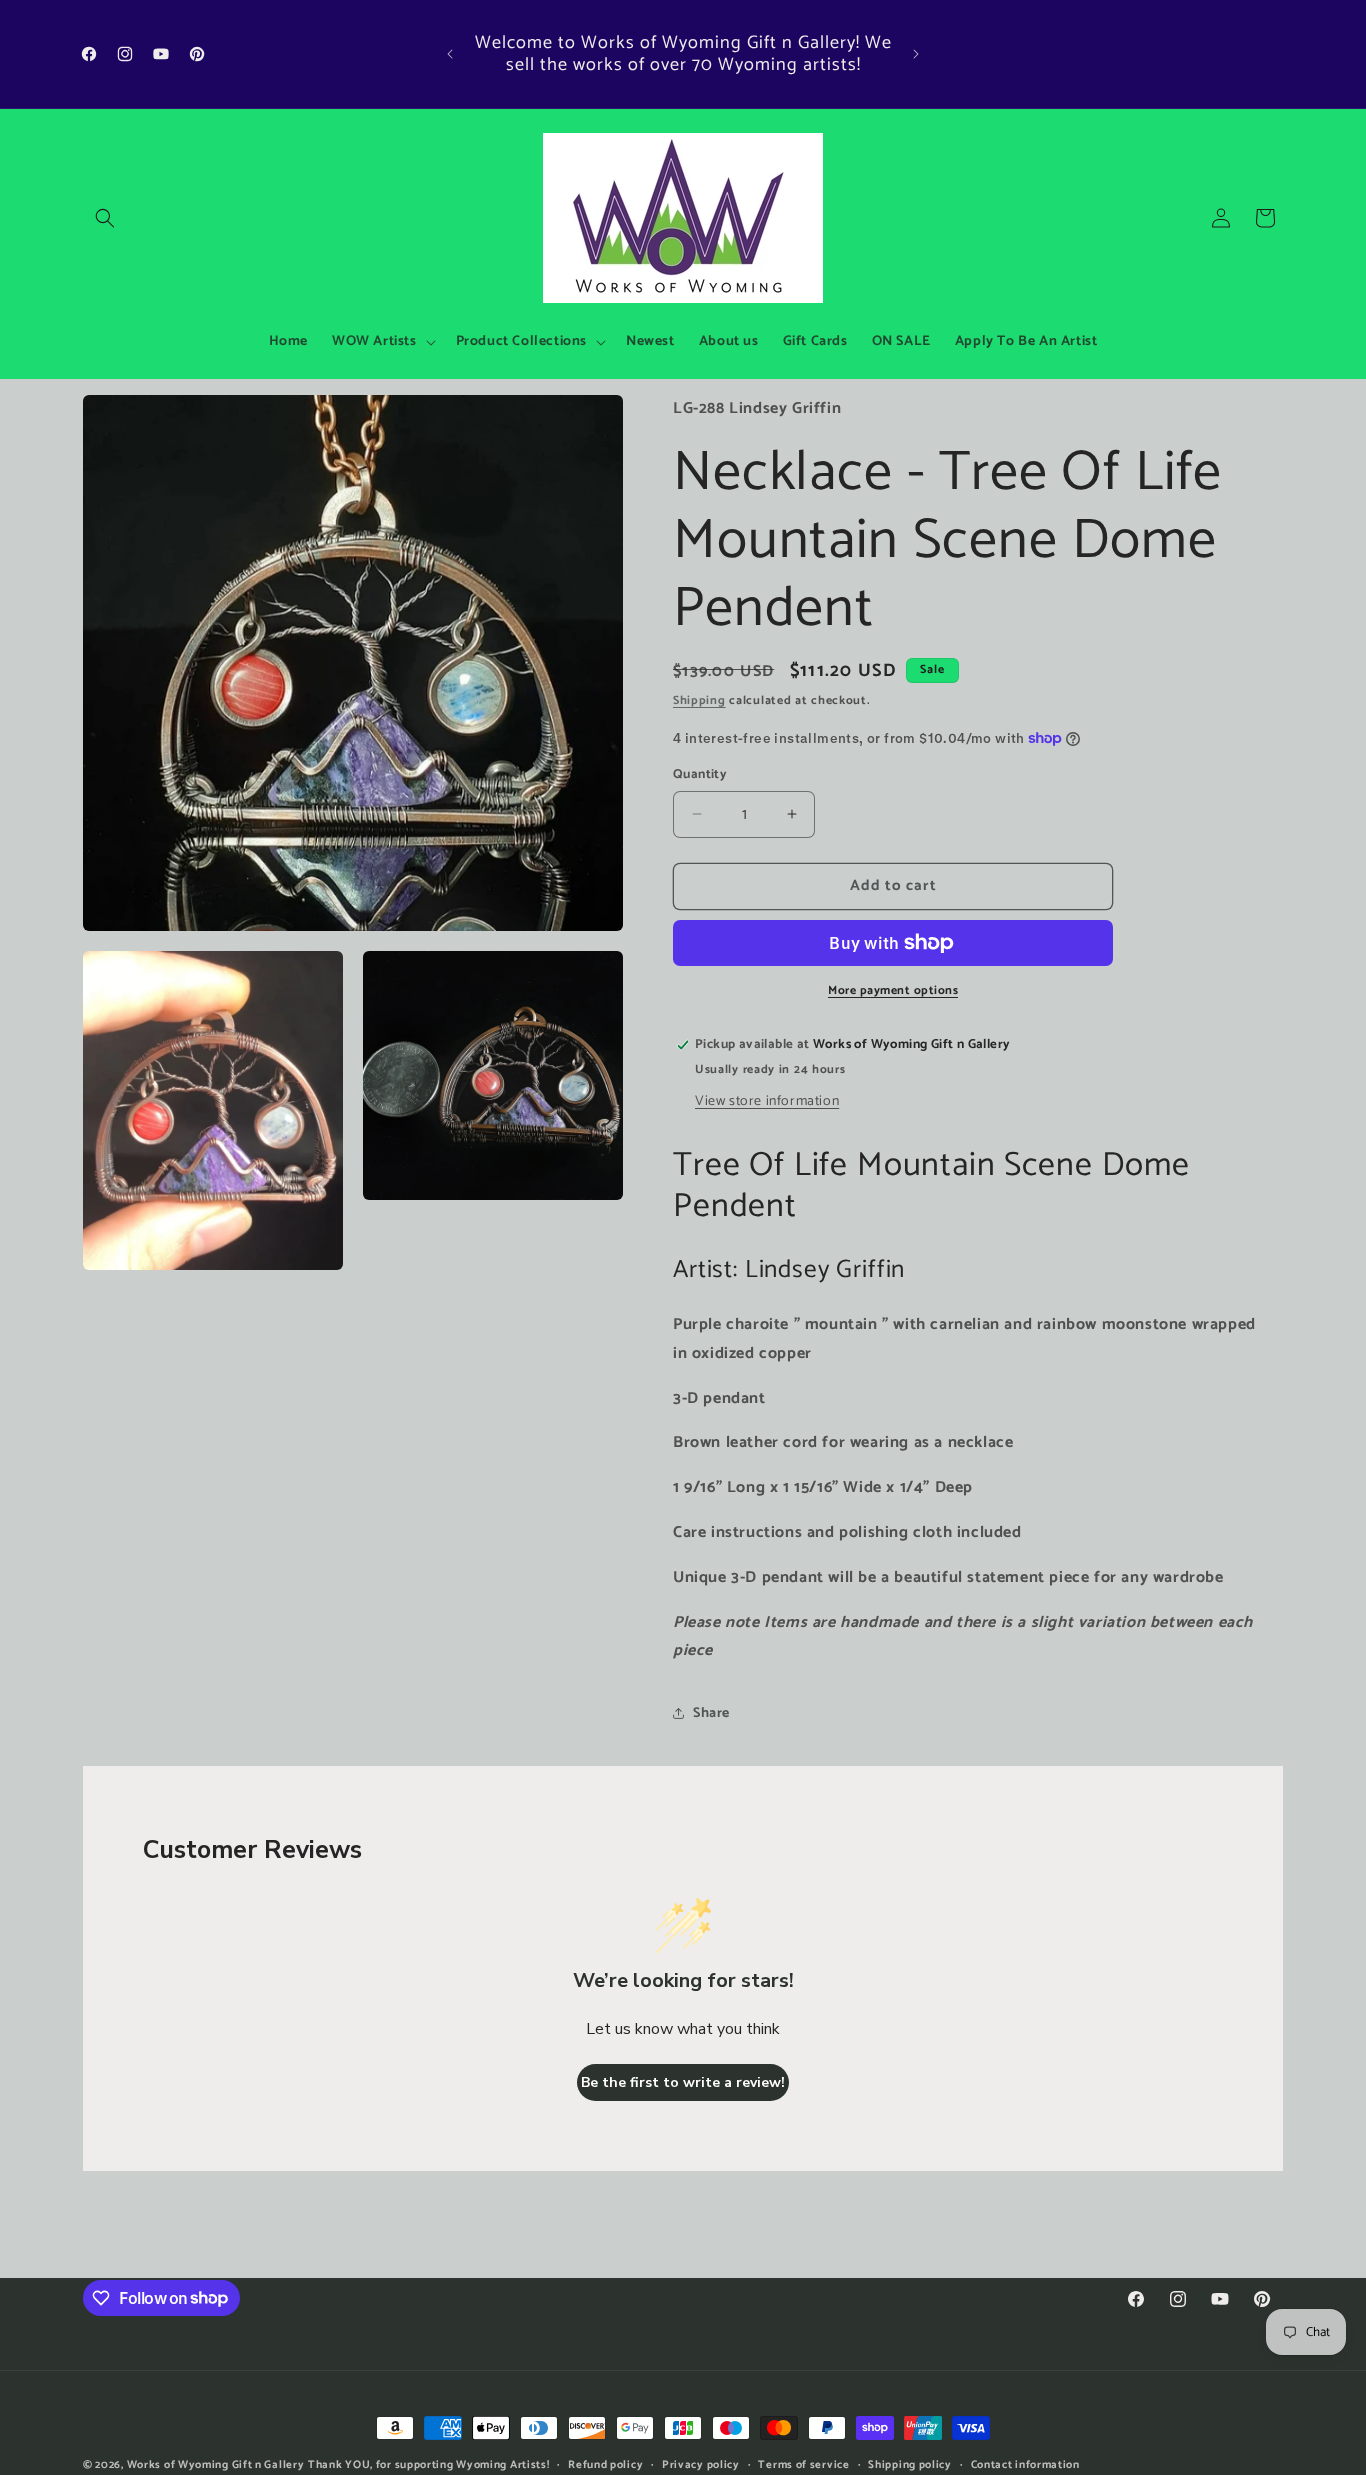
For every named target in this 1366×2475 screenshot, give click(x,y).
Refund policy (605, 2464)
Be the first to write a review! (683, 2082)
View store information (767, 1101)
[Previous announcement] (450, 54)
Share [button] (711, 1713)
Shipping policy (910, 2464)
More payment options (893, 991)
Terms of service (803, 2464)
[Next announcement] (916, 54)
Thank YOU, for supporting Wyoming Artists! (428, 2465)
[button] (105, 218)
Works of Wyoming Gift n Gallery (216, 2465)
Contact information (1025, 2464)
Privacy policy (701, 2464)
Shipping (699, 700)
